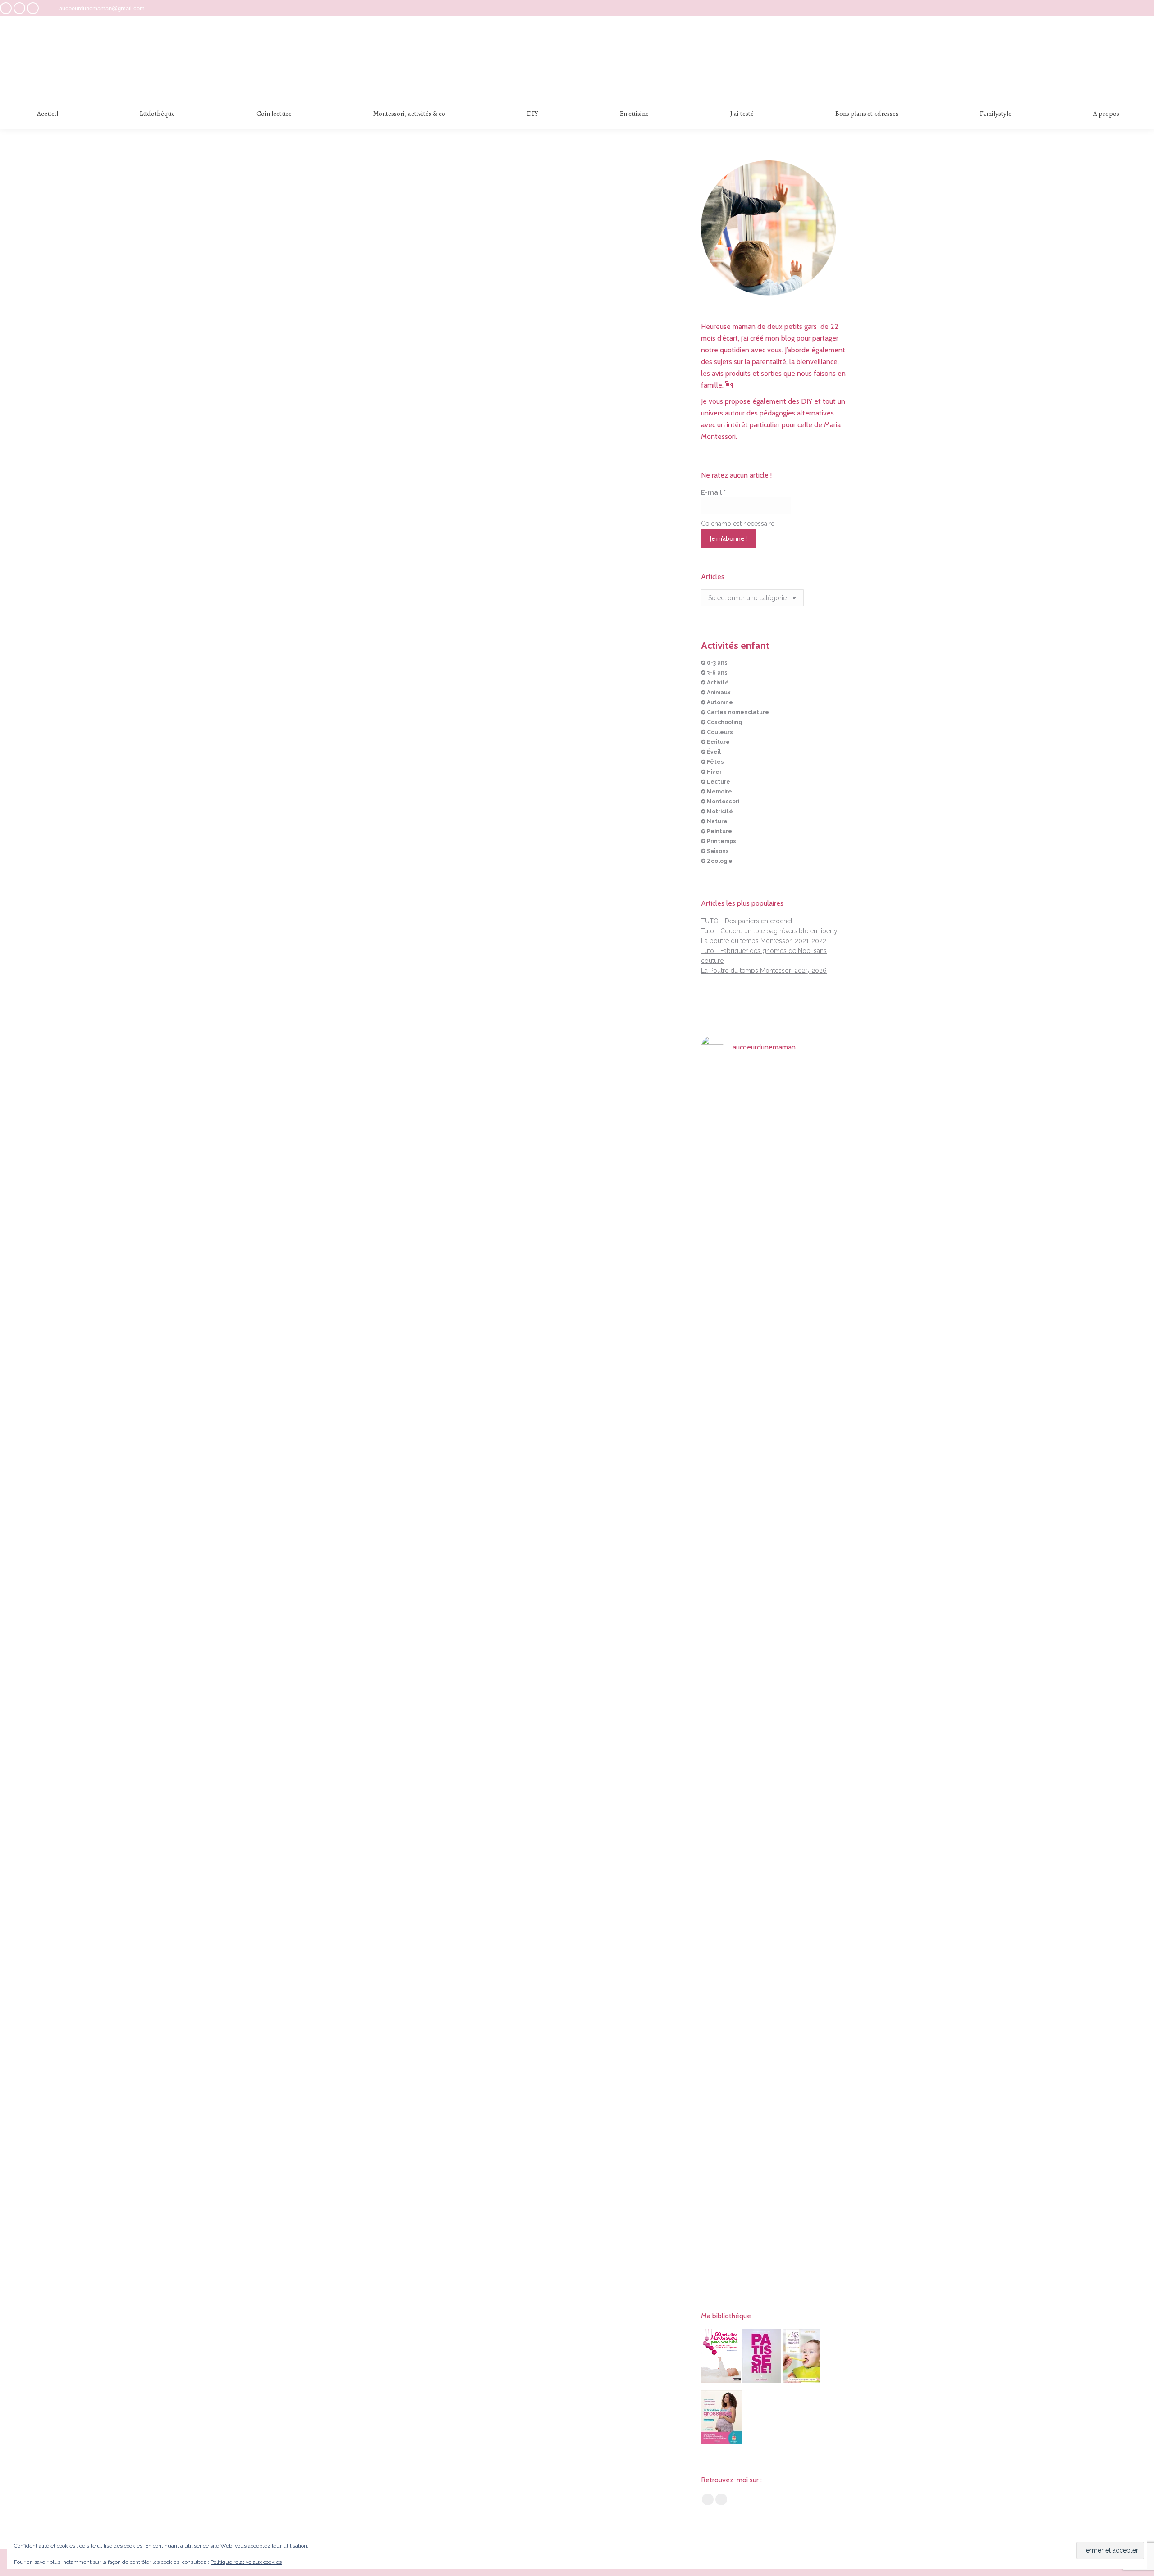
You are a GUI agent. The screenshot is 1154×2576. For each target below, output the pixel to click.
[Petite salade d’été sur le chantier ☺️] (774, 1084)
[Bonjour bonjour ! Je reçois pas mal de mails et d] (724, 1163)
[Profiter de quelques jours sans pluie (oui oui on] (824, 1346)
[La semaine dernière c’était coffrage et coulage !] (724, 1317)
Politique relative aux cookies (246, 2562)
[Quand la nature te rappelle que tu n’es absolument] (774, 1406)
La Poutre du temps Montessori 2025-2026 (764, 971)
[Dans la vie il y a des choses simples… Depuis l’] (774, 1881)
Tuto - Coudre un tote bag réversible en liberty (769, 931)
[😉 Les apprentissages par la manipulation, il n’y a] (824, 1673)
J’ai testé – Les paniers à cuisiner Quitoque (492, 359)
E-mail (713, 492)
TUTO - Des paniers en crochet (747, 921)
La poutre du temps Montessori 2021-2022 (764, 941)
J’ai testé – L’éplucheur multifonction (492, 562)
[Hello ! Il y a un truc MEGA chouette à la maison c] (824, 1144)
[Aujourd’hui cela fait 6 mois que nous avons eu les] (724, 1916)
